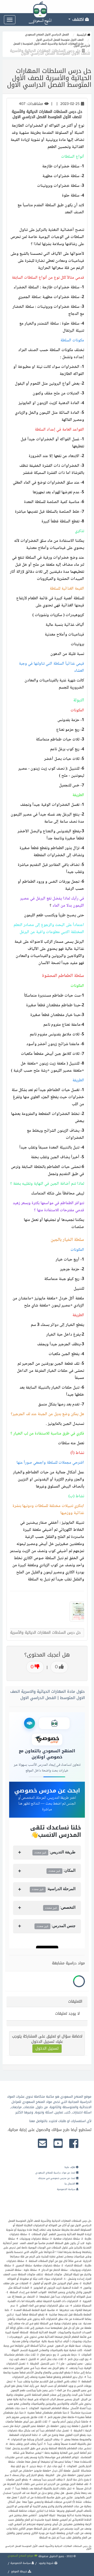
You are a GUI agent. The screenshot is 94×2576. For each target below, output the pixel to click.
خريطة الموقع (19, 2571)
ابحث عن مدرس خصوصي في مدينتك (57, 2178)
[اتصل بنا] (42, 2144)
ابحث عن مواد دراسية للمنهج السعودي (56, 2173)
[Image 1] (77, 1612)
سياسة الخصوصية (67, 2189)
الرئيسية (82, 35)
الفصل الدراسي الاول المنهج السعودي (47, 35)
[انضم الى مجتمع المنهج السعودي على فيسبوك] (74, 2144)
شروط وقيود (46, 2563)
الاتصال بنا (70, 2184)
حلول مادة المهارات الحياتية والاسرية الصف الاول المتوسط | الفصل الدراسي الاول (48, 1695)
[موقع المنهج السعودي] (47, 7)
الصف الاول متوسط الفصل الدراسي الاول (60, 40)
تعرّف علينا (70, 2167)
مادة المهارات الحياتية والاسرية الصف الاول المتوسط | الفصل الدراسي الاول (52, 45)
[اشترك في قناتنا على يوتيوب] (58, 2144)
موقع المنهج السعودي (21, 2556)
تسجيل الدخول (47, 2048)
